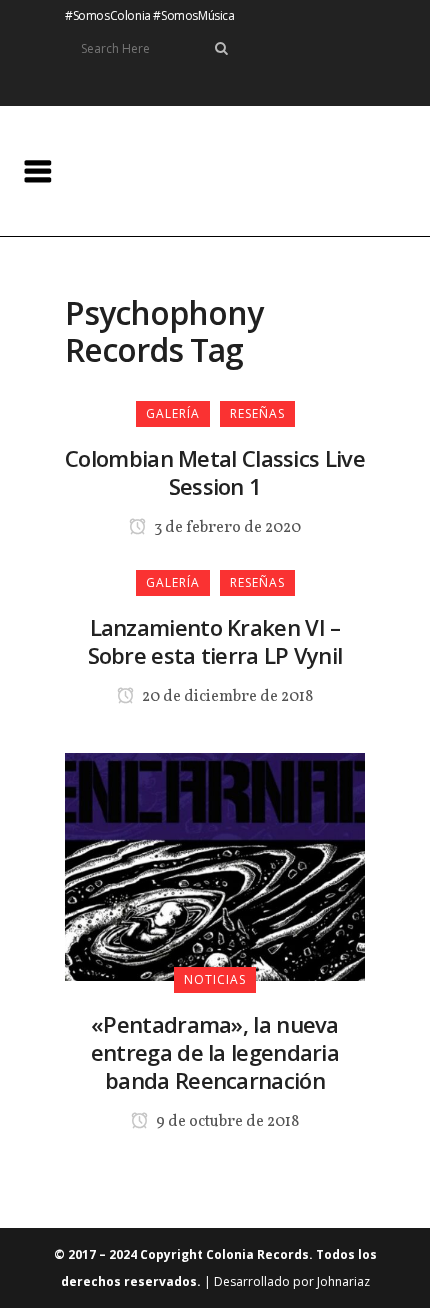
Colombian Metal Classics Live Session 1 (215, 472)
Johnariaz (343, 1281)
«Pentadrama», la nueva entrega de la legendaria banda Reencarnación (215, 1052)
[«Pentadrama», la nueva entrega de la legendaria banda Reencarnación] (215, 865)
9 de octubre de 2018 (226, 1122)
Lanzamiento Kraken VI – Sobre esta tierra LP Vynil (215, 641)
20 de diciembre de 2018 (226, 697)
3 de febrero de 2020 (226, 528)
